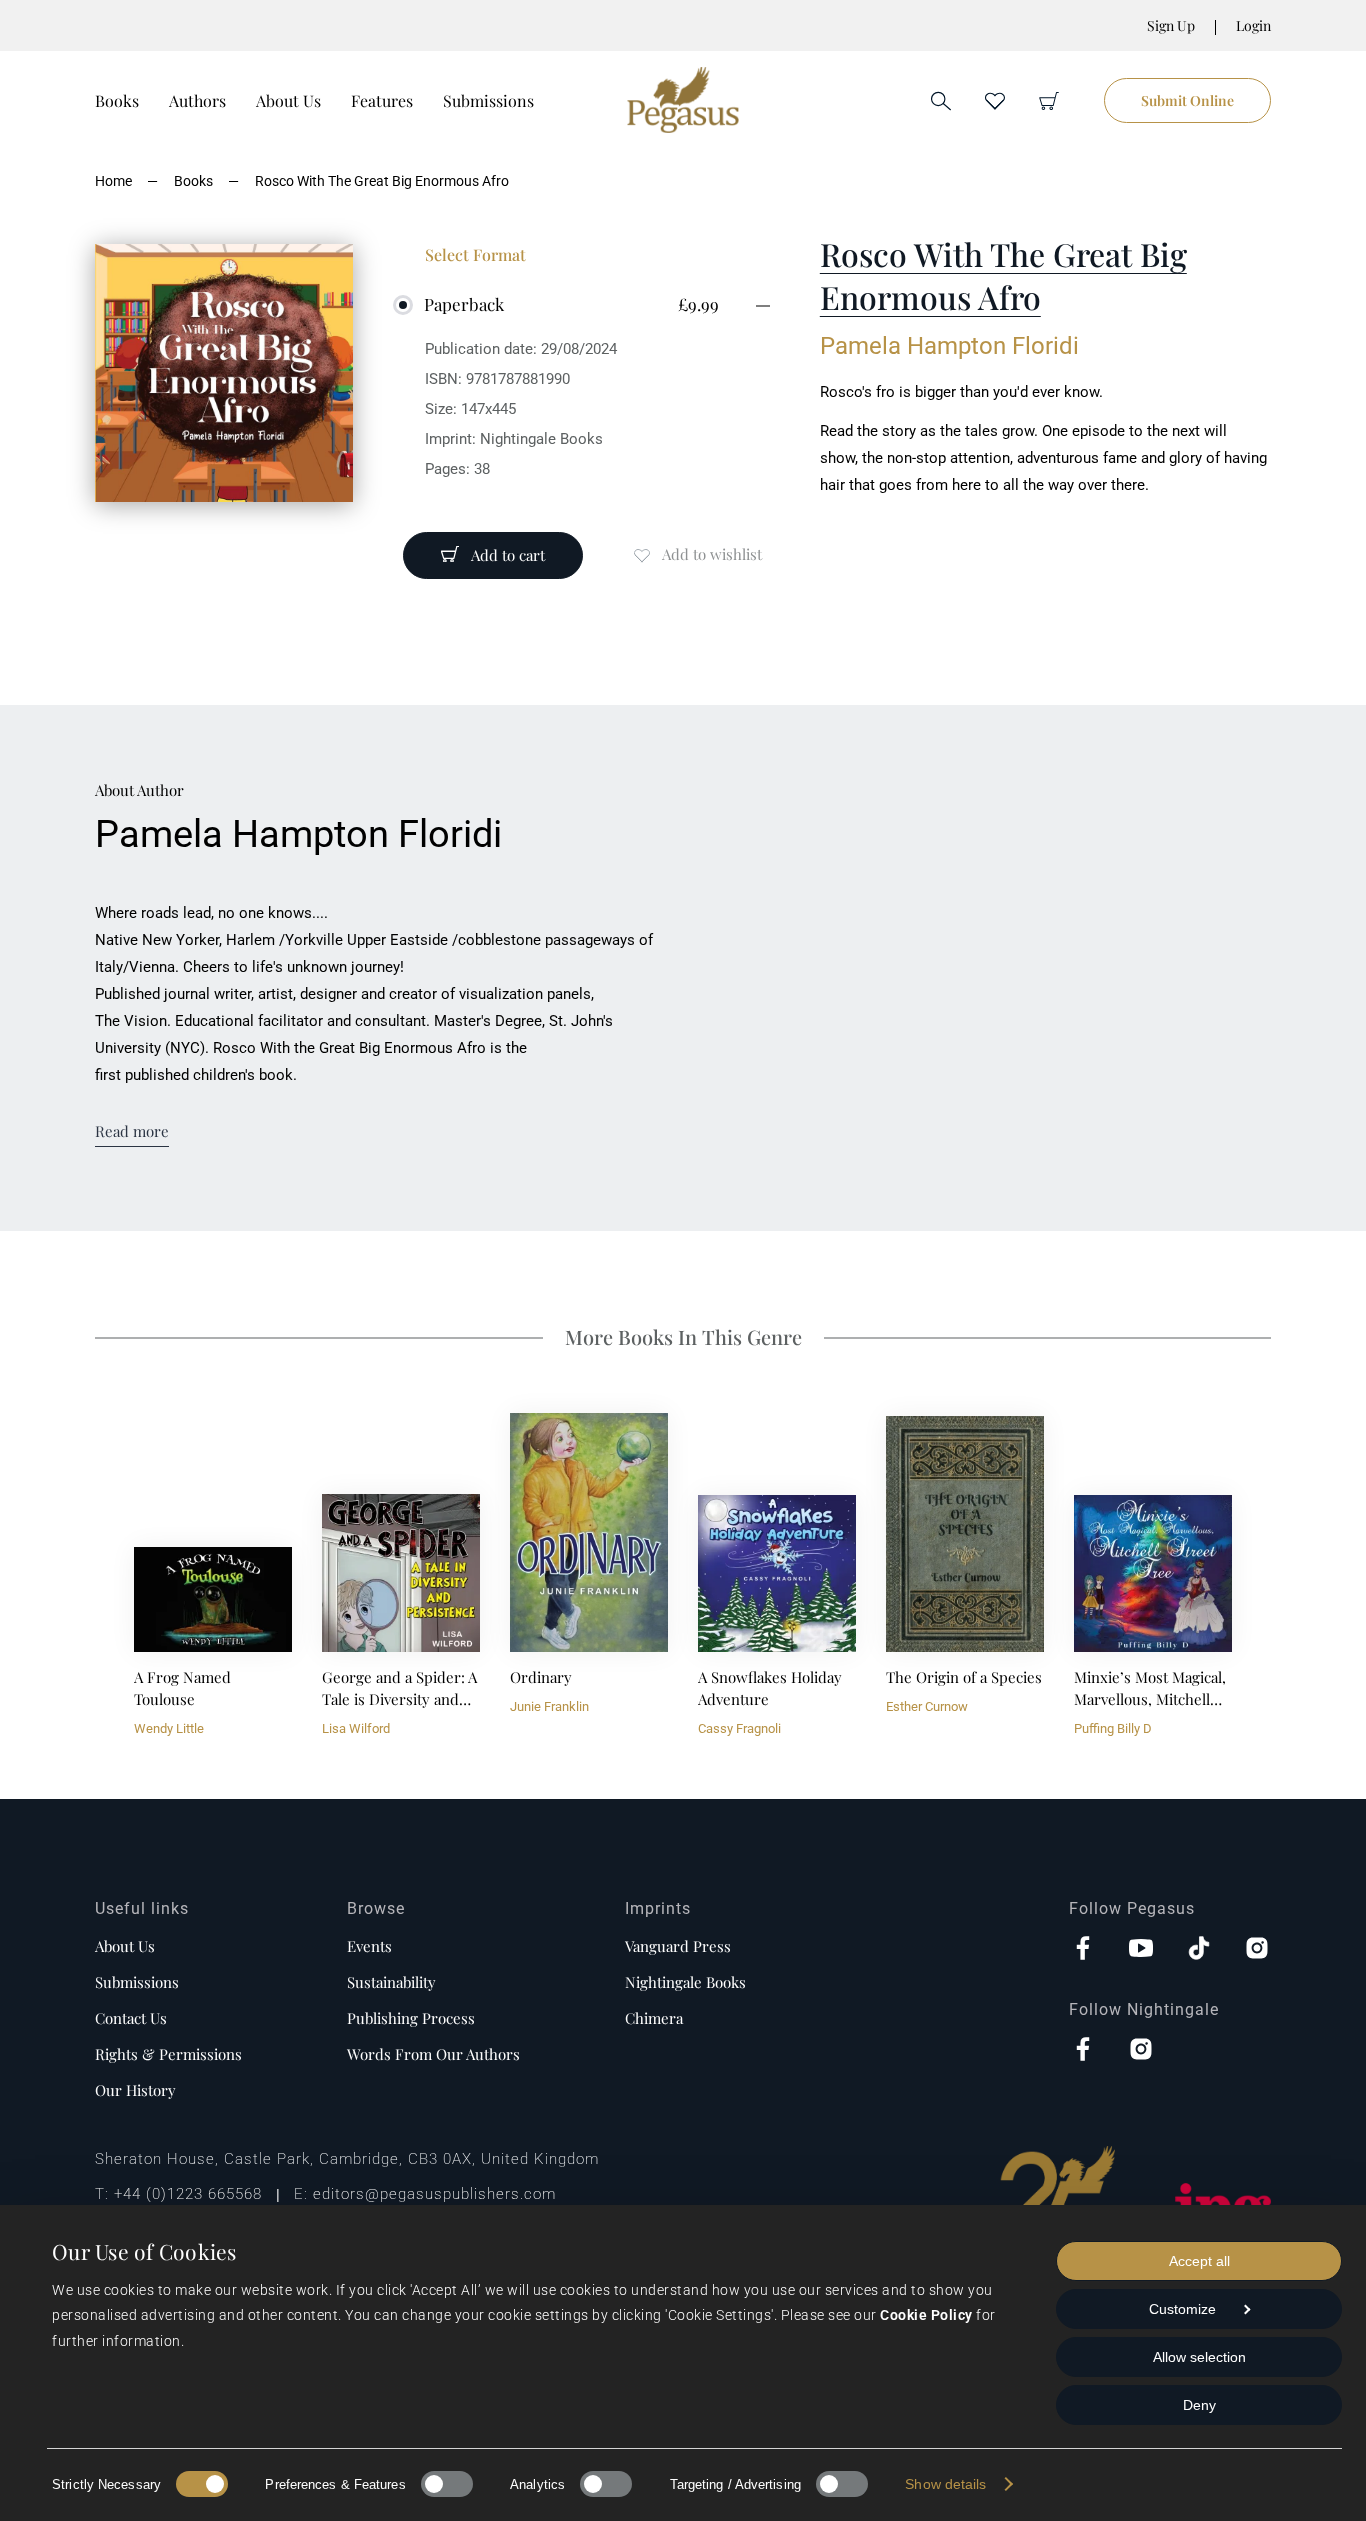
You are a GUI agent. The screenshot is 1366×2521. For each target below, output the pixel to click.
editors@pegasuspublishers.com (434, 2194)
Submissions (488, 100)
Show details (945, 2484)
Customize (1182, 2309)
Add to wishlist (712, 554)
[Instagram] (1257, 1950)
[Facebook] (1083, 1950)
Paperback (464, 304)
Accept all (1199, 2261)
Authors (197, 100)
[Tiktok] (1199, 1950)
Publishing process (411, 2018)
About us (125, 1946)
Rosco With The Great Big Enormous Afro (382, 181)
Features (382, 100)
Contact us (131, 2018)
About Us (288, 100)
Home (113, 181)
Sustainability (391, 1982)
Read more (132, 1131)
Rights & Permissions (168, 2054)
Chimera (654, 2018)
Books (117, 100)
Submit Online (1187, 100)
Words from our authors (433, 2054)
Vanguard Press (678, 1946)
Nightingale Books (685, 1982)
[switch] (447, 2484)
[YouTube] (1141, 1950)
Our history (135, 2090)
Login (1253, 25)
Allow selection (1199, 2357)
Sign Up (1171, 25)
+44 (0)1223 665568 (188, 2194)
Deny (1199, 2405)
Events (369, 1946)
